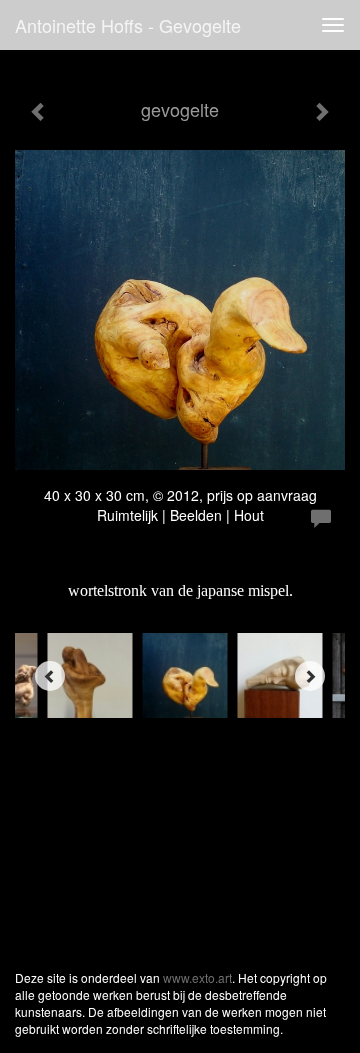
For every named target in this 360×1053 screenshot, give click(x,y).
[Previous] (50, 676)
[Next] (310, 676)
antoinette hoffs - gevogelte (128, 25)
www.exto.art (197, 977)
